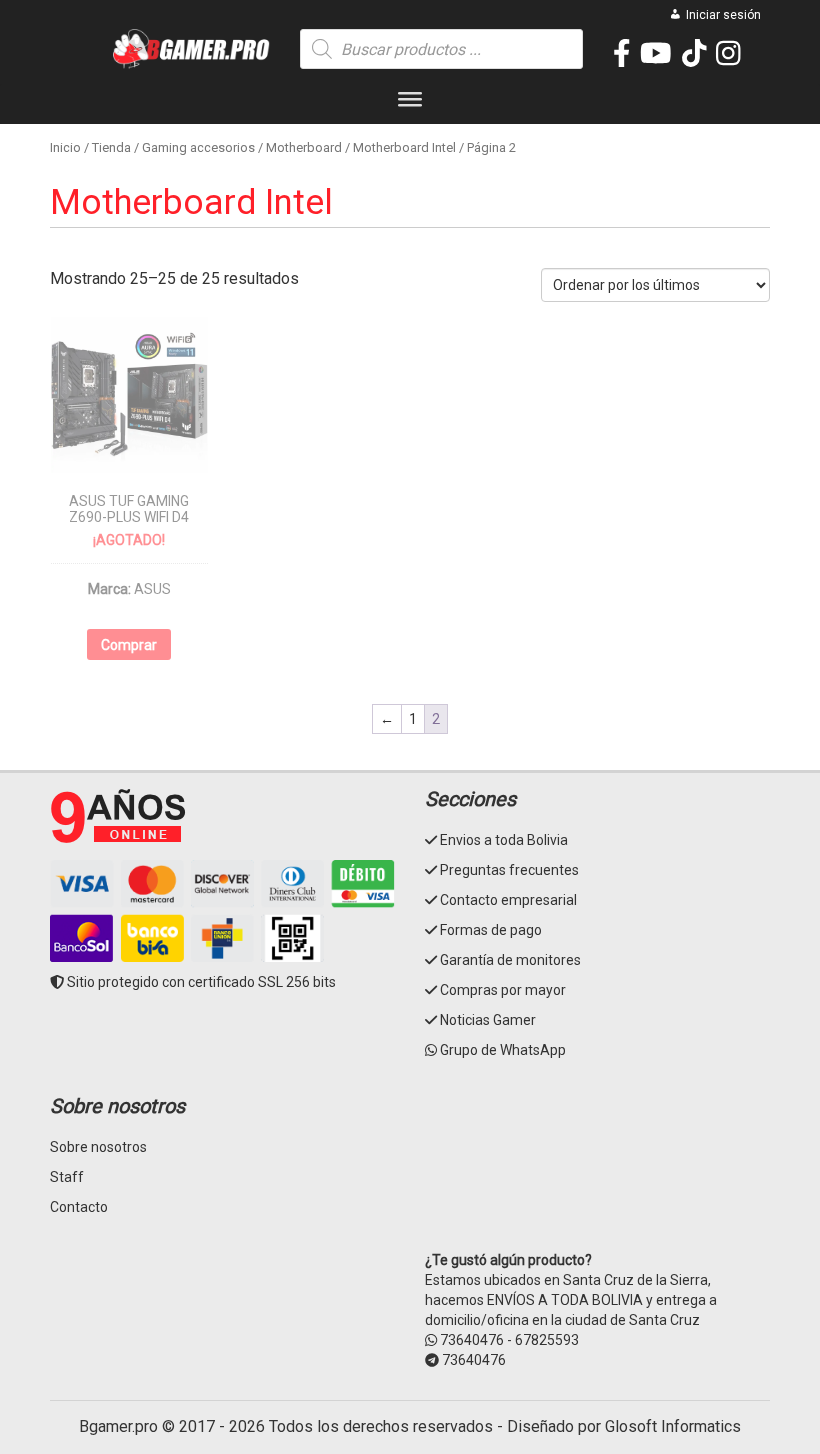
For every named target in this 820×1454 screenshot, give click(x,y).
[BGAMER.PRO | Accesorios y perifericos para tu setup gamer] (192, 49)
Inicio (65, 147)
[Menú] (410, 104)
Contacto (79, 1207)
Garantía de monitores (510, 960)
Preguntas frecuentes (509, 870)
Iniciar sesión (723, 15)
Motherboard (304, 147)
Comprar (129, 645)
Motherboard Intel (404, 147)
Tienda (111, 147)
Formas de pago (491, 930)
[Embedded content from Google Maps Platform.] (597, 1170)
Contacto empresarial (508, 900)
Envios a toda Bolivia (504, 840)
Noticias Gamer (488, 1020)
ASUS (152, 589)
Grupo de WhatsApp (503, 1050)
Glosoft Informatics (673, 1426)
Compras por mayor (503, 990)
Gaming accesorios (198, 147)
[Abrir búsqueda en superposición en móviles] (441, 49)
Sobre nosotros (98, 1147)
